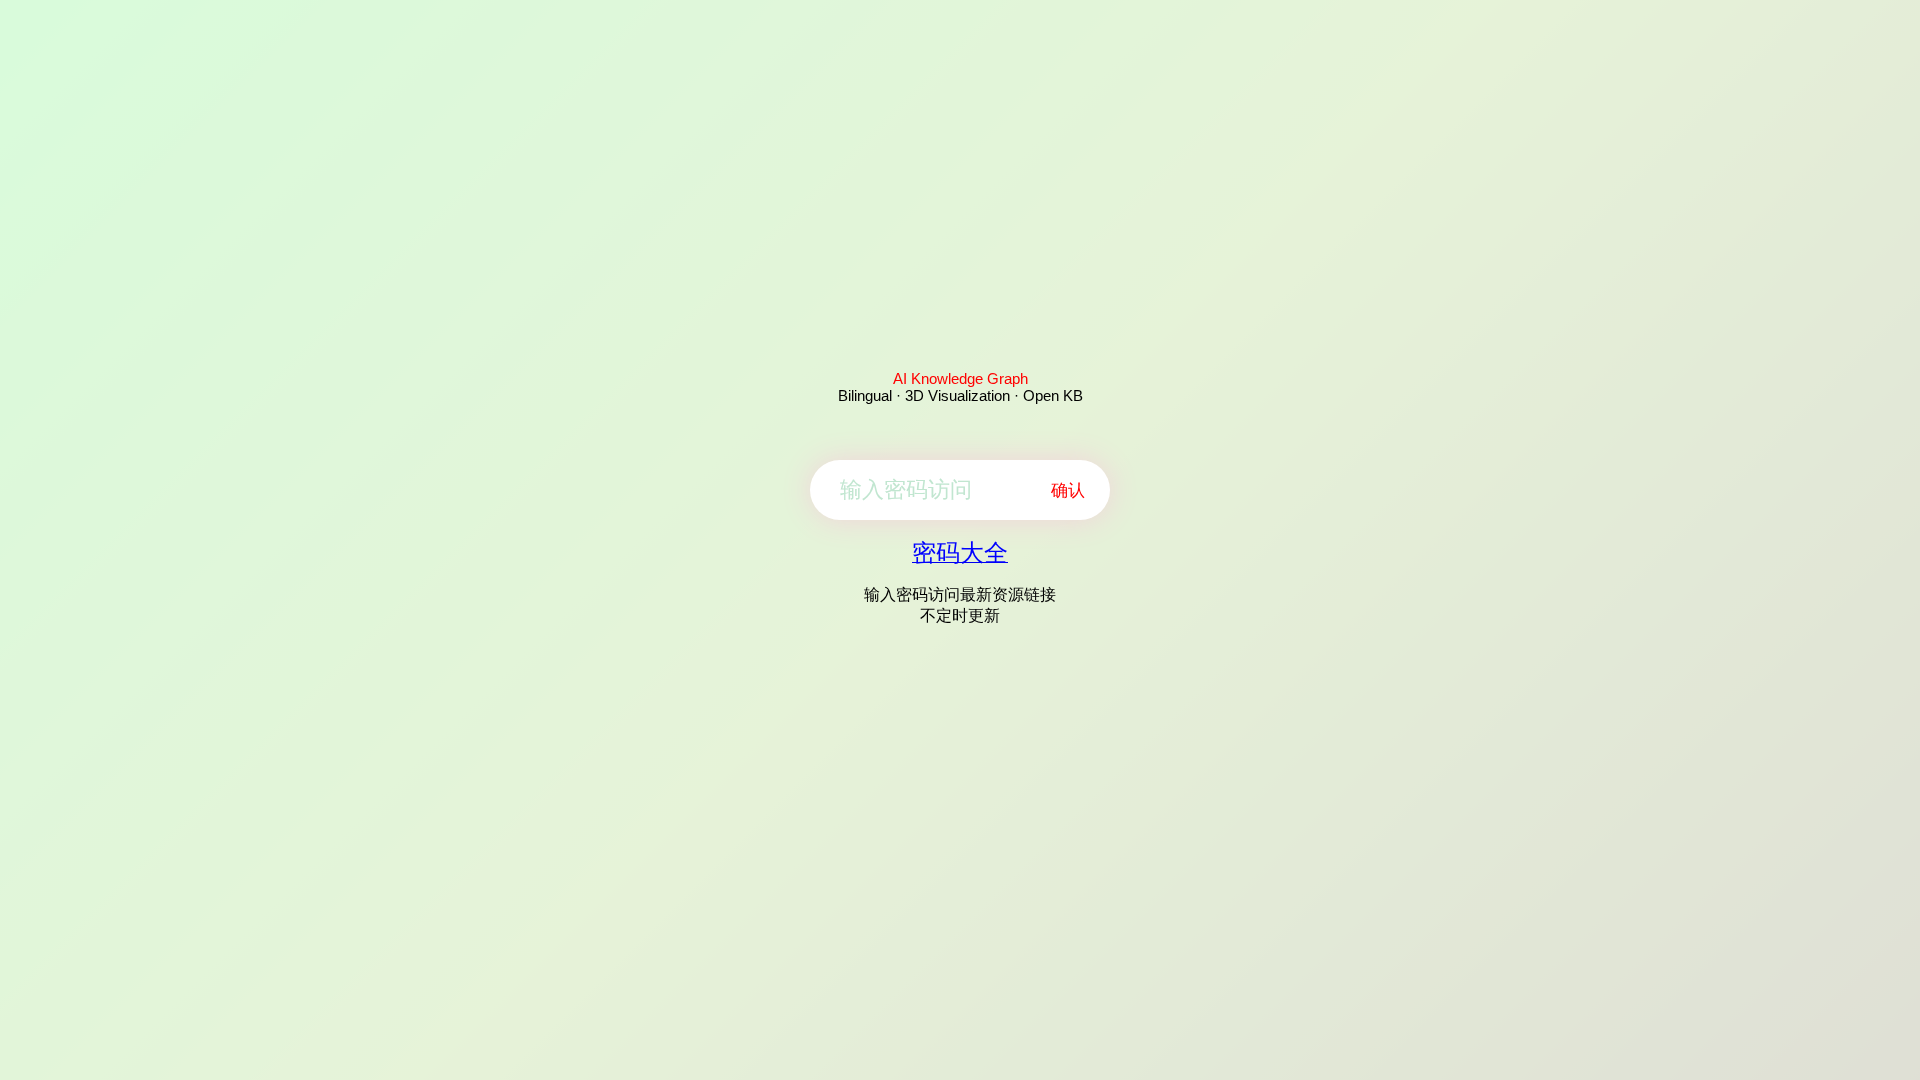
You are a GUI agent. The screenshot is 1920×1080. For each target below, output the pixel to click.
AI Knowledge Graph (960, 378)
